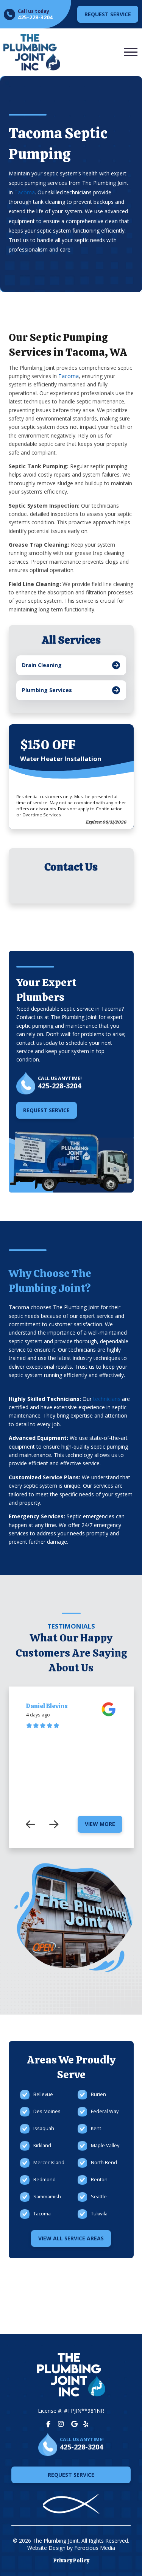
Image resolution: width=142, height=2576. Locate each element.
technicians (107, 1399)
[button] (131, 52)
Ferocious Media (95, 2548)
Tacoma (25, 192)
